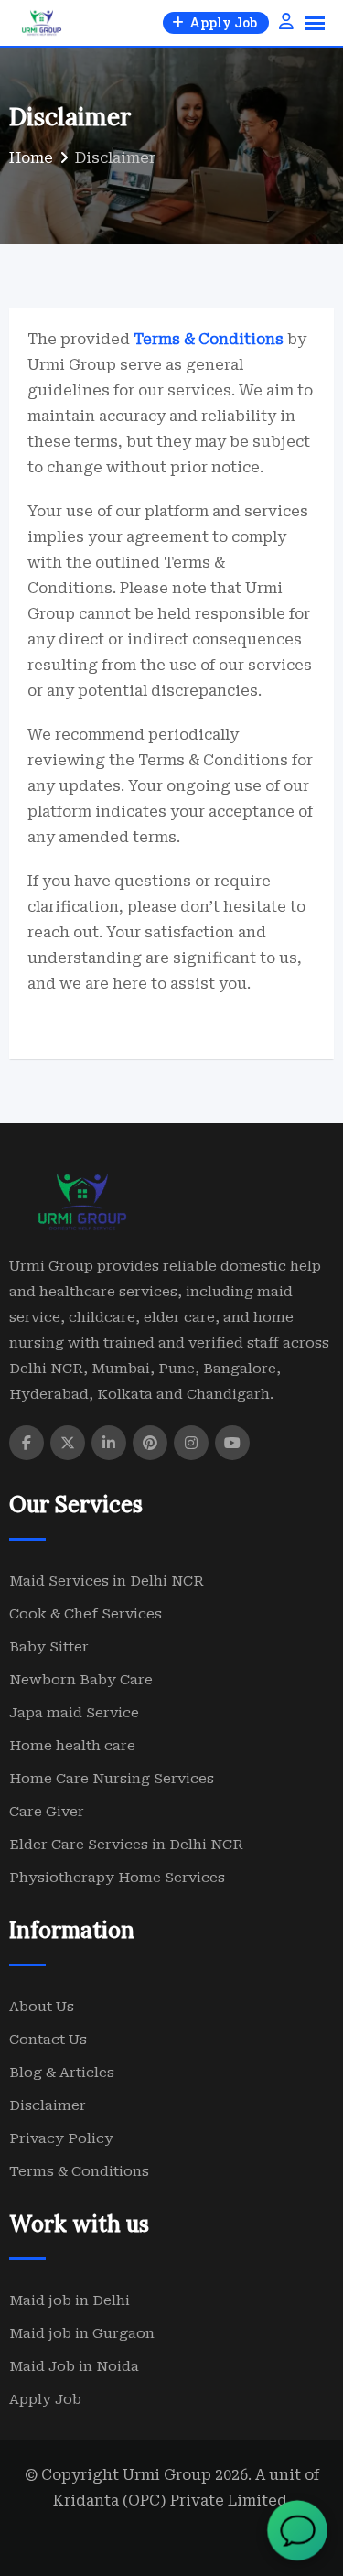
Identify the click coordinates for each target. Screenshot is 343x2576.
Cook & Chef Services (86, 1614)
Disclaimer (48, 2105)
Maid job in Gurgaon (82, 2333)
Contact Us (48, 2040)
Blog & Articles (62, 2073)
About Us (42, 2007)
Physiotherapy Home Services (117, 1878)
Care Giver (47, 1812)
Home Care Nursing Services (112, 1779)
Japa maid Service (74, 1713)
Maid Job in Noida (74, 2366)
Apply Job (45, 2399)
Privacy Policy (61, 2138)
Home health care (72, 1746)
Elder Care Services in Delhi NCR (126, 1845)
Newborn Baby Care (81, 1680)
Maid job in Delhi (70, 2300)
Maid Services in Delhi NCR (107, 1581)
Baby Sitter (49, 1647)
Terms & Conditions (79, 2171)
